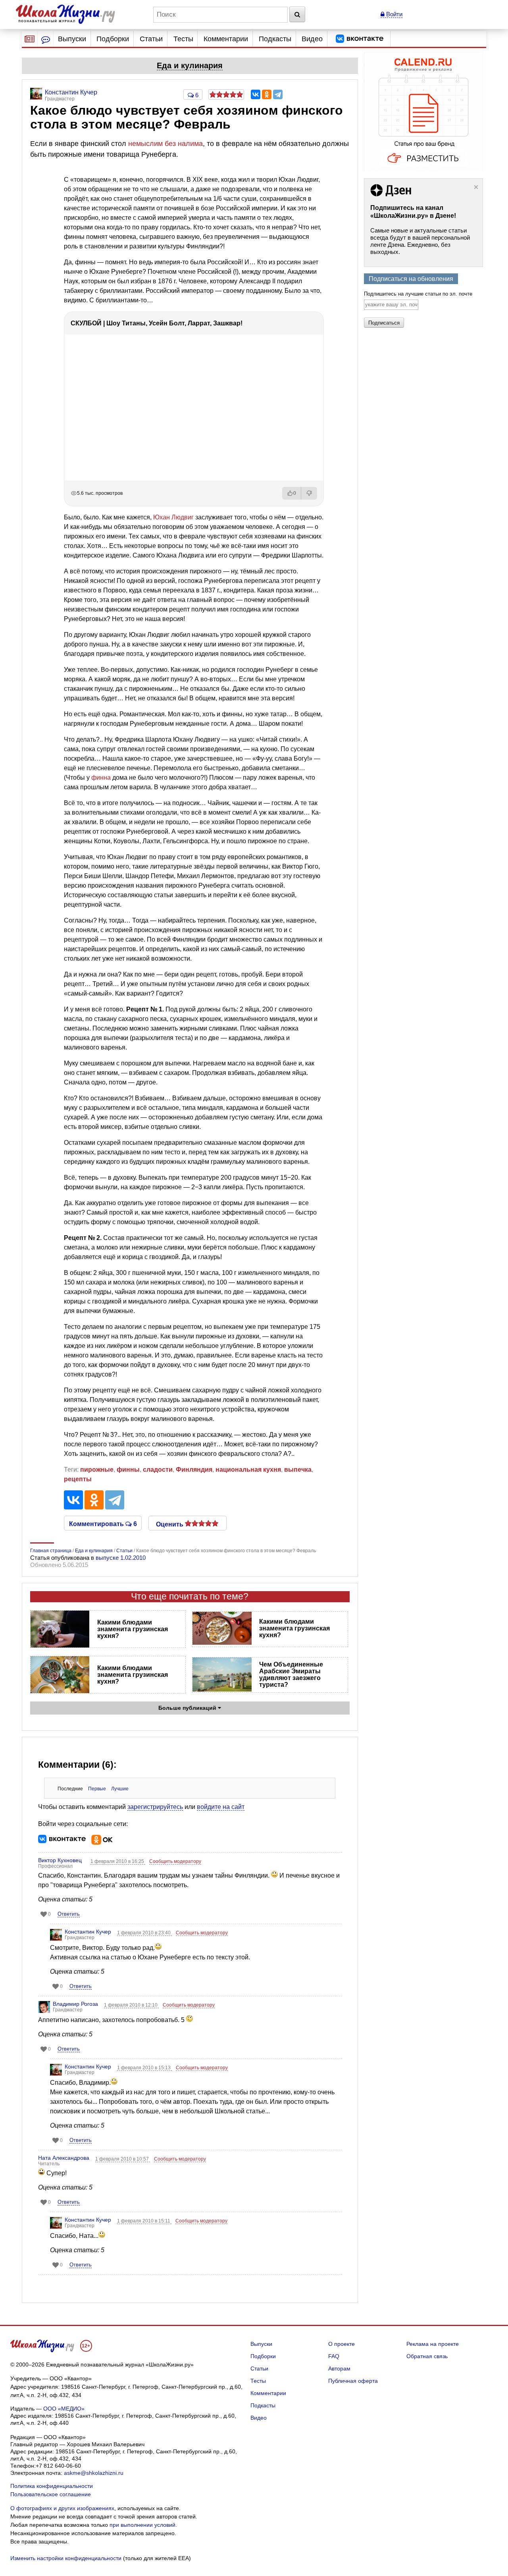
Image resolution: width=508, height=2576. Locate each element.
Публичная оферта (353, 2381)
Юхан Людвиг (173, 517)
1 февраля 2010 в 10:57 (123, 2159)
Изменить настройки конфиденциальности (66, 2558)
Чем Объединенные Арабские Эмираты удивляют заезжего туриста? (291, 1674)
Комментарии (226, 39)
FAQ (334, 2356)
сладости (158, 1470)
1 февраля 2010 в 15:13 (144, 2068)
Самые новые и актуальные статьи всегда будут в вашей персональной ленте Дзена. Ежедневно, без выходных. (420, 241)
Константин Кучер (88, 1932)
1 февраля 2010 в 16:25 (118, 1861)
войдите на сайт (221, 1807)
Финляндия (194, 1470)
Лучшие (120, 1789)
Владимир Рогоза (75, 2004)
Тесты (183, 39)
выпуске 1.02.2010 (121, 1558)
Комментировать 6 (103, 1523)
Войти (394, 14)
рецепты (78, 1479)
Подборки (113, 39)
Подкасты (275, 39)
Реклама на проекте (433, 2344)
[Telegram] (278, 94)
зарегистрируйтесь (155, 1807)
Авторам (339, 2368)
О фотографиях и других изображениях (62, 2508)
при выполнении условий (142, 2525)
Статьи (151, 39)
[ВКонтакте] (256, 94)
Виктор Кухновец (60, 1860)
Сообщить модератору (175, 1861)
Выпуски (72, 39)
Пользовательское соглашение (51, 2494)
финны (128, 1470)
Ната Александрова (64, 2158)
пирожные (97, 1470)
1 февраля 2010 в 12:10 (131, 2005)
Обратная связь (427, 2356)
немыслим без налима (165, 144)
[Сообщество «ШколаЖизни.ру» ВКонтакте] (360, 39)
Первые (97, 1789)
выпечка (298, 1470)
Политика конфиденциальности (52, 2486)
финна (101, 778)
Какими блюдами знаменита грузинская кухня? (133, 1629)
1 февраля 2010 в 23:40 (144, 1933)
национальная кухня (248, 1470)
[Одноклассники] (267, 94)
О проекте (342, 2344)
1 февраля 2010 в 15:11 (144, 2221)
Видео (312, 39)
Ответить (69, 1914)
